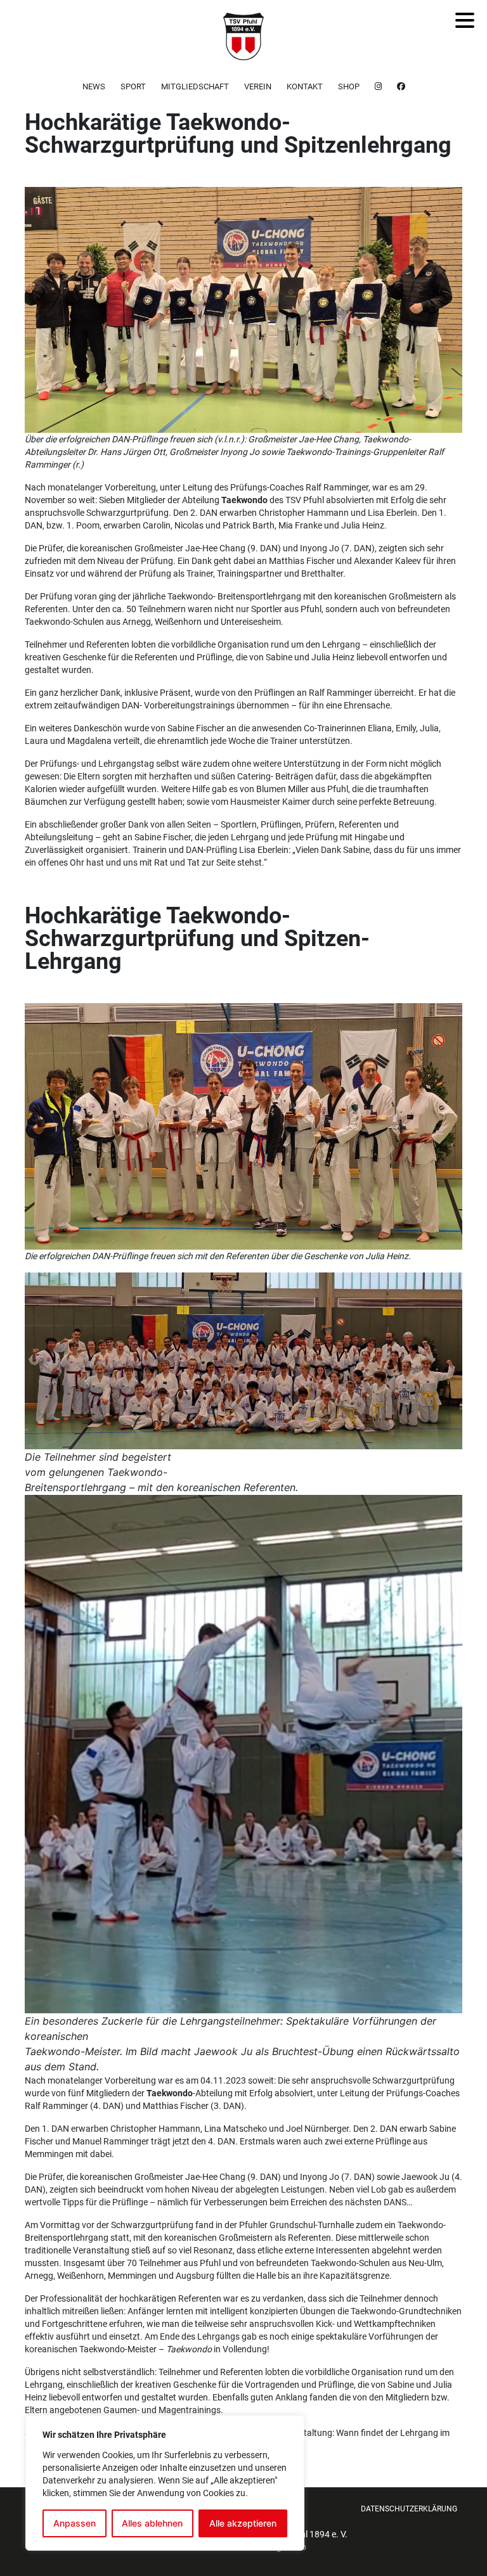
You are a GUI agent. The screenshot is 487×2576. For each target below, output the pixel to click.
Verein (258, 87)
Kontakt (305, 87)
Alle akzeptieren (243, 2523)
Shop (349, 87)
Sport (133, 87)
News (94, 87)
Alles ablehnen (152, 2523)
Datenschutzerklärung (409, 2509)
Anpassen (75, 2523)
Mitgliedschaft (195, 87)
